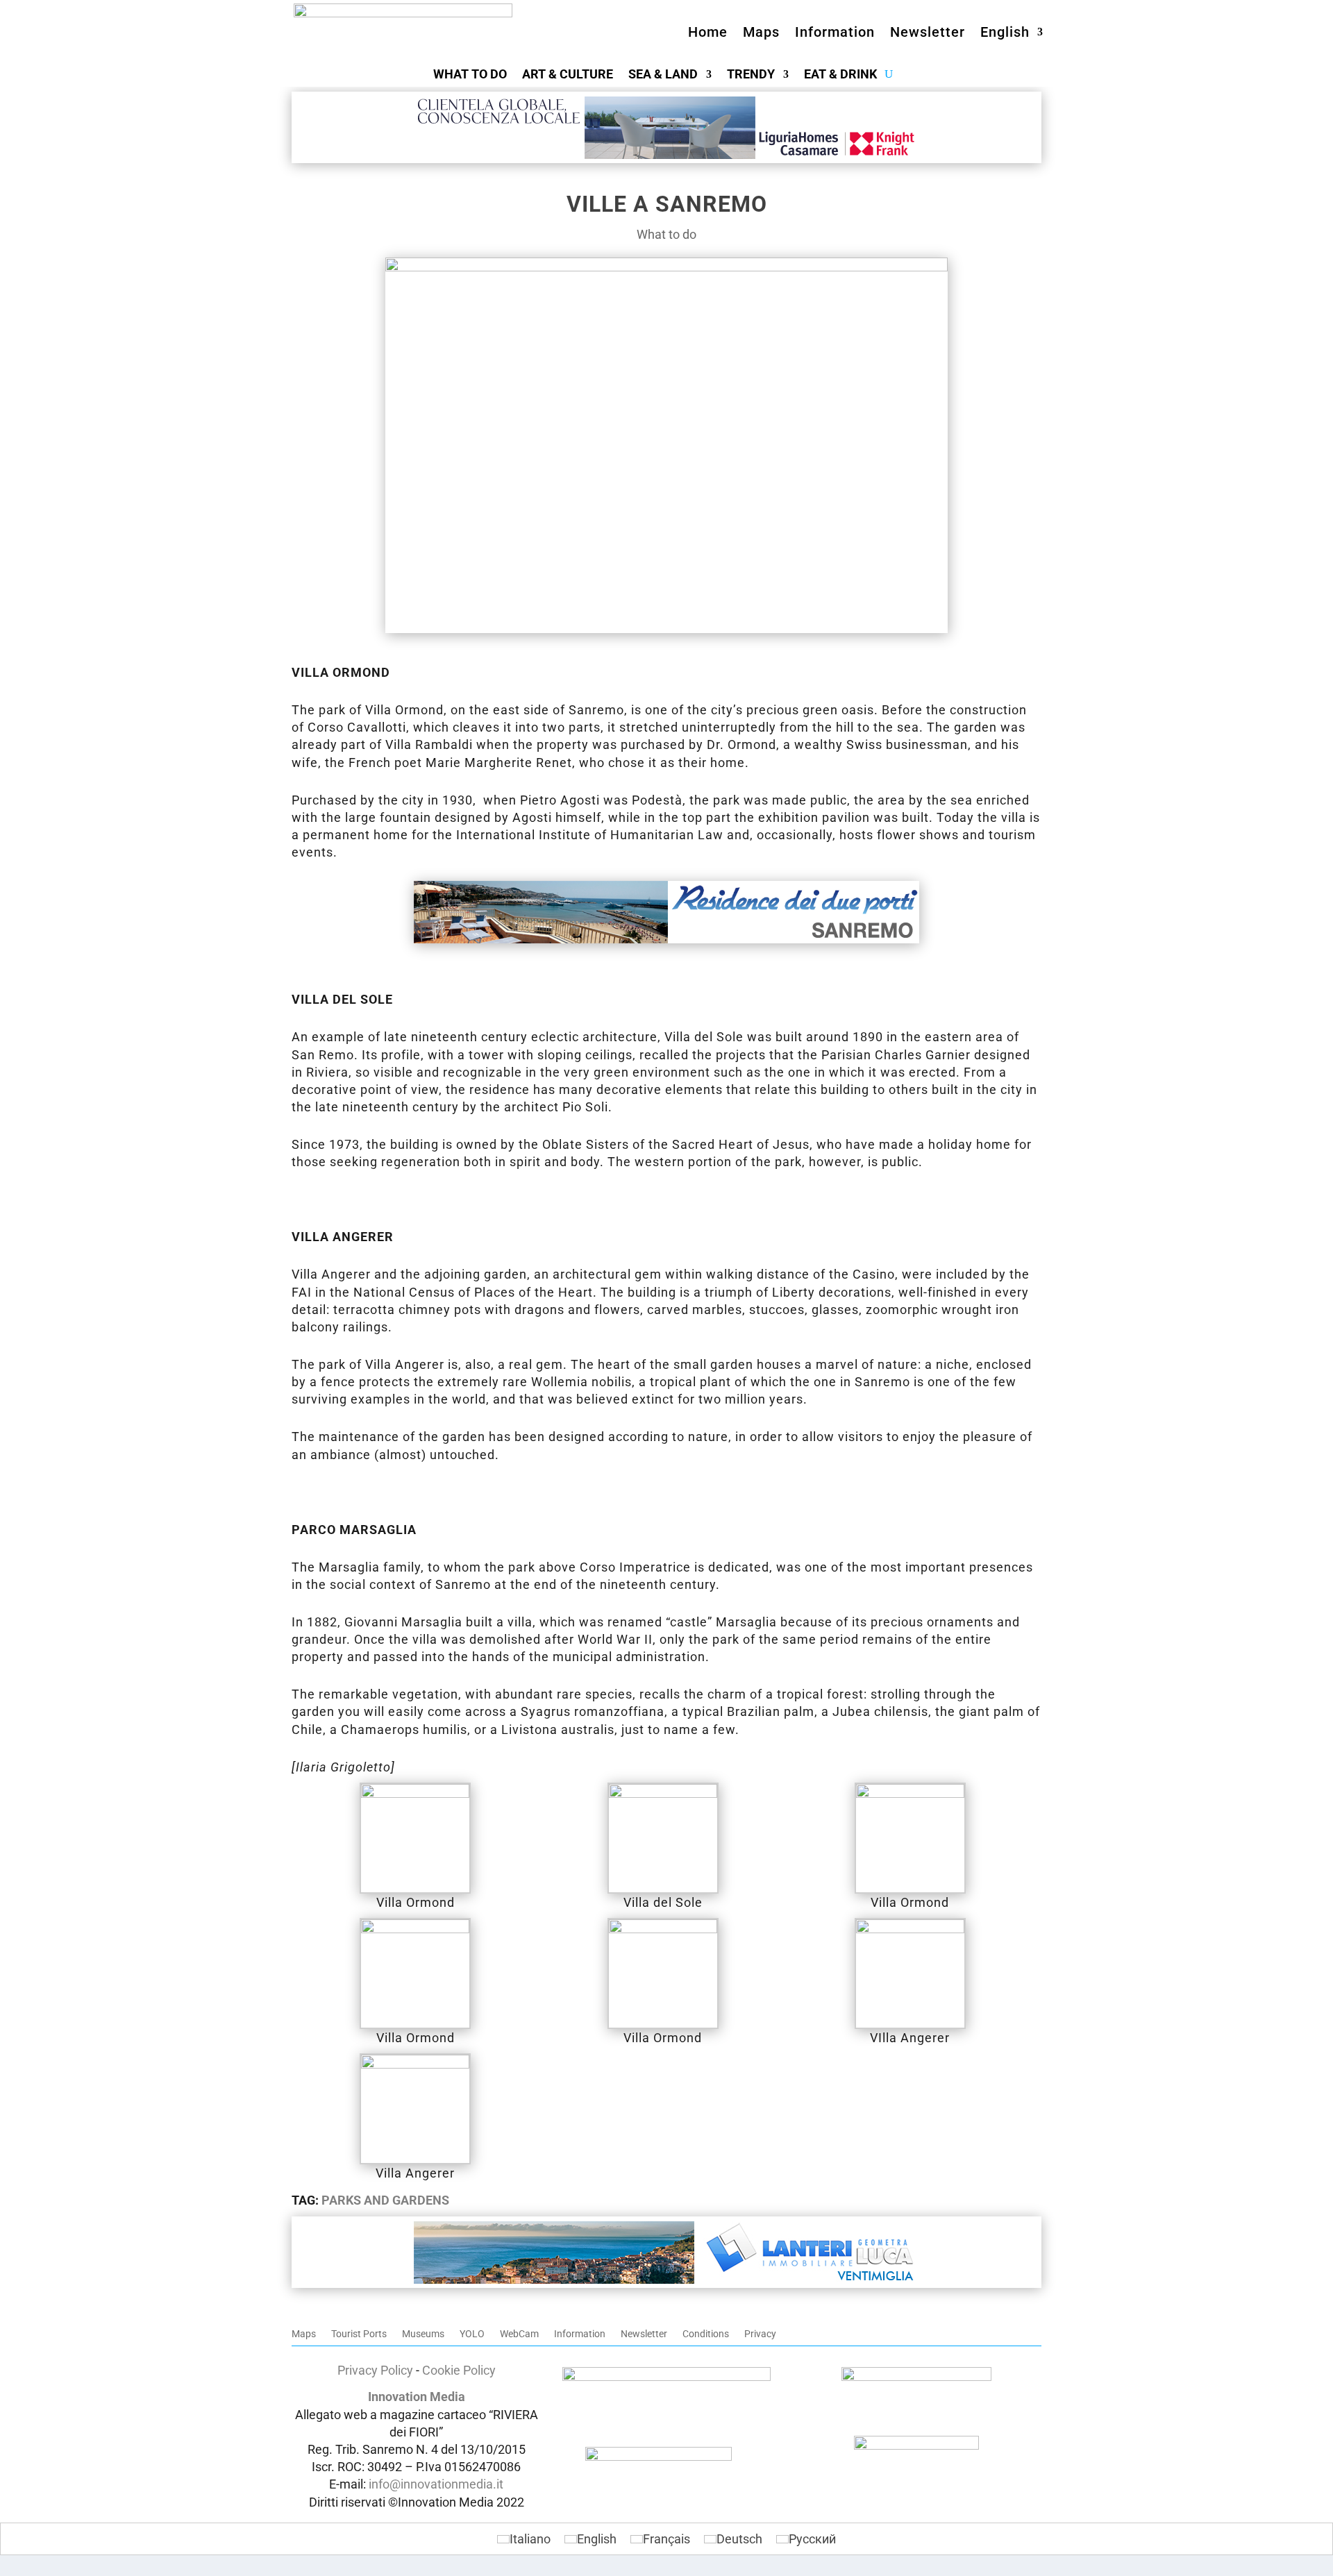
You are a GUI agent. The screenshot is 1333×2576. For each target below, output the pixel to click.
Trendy (751, 75)
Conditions (706, 2334)
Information (835, 32)
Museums (423, 2334)
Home (708, 32)
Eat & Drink (840, 75)
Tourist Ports (359, 2334)
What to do (470, 75)
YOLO (472, 2334)
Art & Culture (568, 75)
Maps (761, 32)
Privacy (760, 2334)
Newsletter (928, 32)
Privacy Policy (375, 2370)
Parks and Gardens (385, 2200)
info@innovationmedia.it (436, 2484)
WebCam (519, 2334)
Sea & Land (663, 75)
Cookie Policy (459, 2370)
